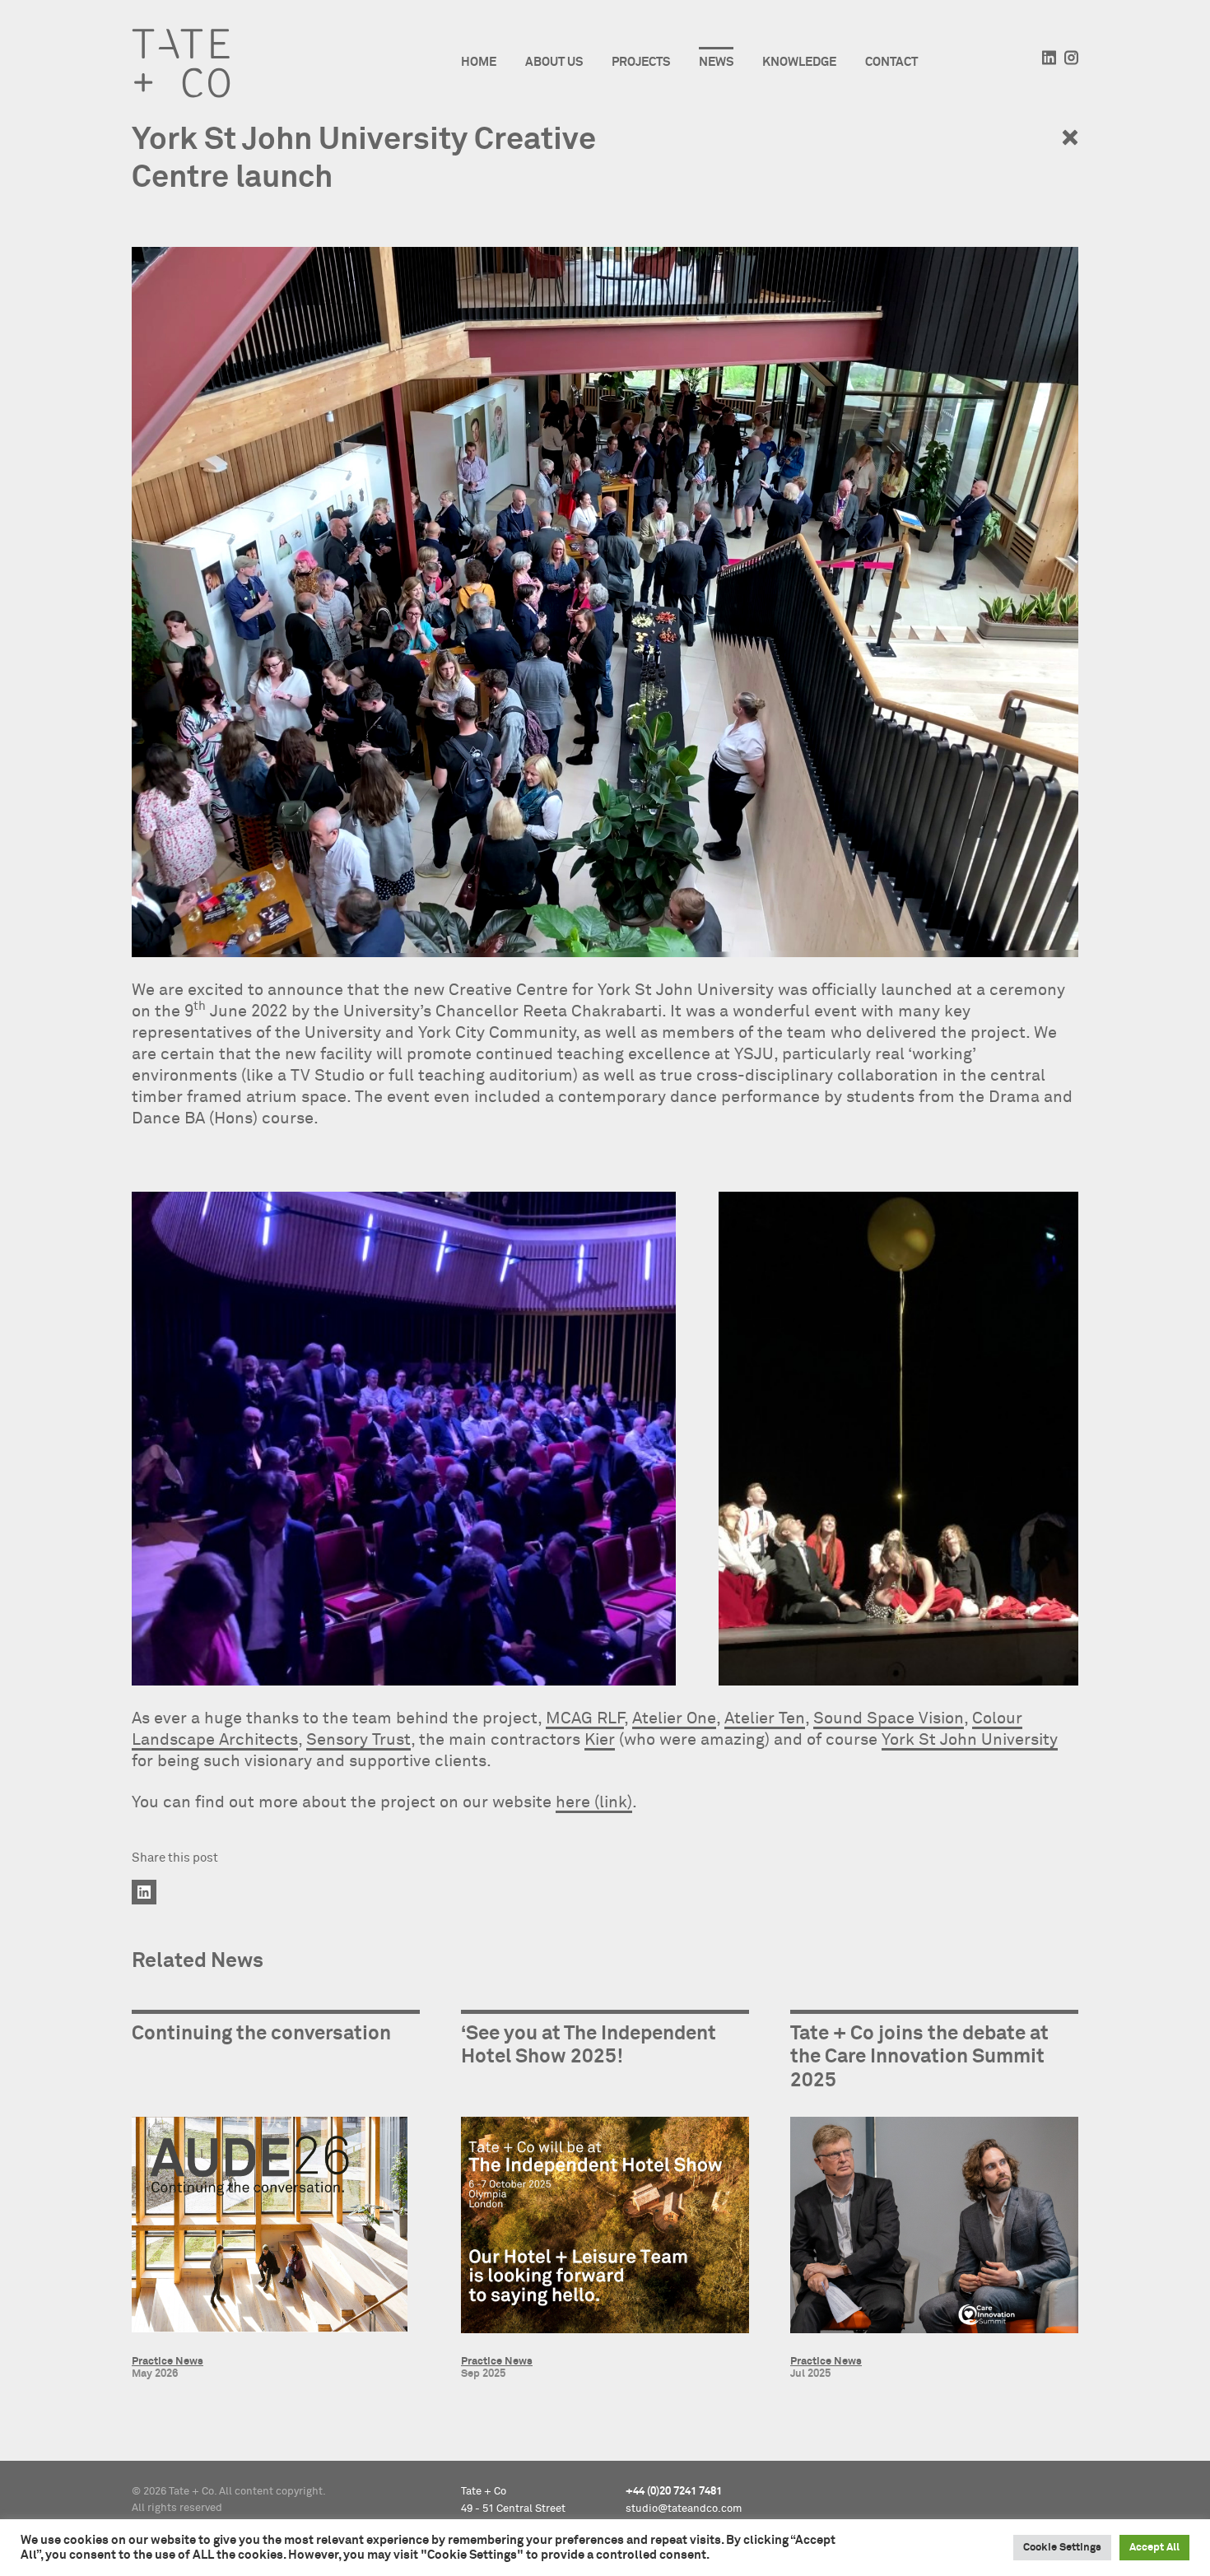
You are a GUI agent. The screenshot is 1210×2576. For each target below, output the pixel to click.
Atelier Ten (765, 1718)
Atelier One (674, 1718)
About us (554, 62)
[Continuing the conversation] (276, 2228)
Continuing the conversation (261, 2034)
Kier (600, 1740)
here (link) (594, 1802)
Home (479, 62)
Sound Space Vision (889, 1718)
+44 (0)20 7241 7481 (674, 2492)
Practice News (168, 2362)
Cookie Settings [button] (1062, 2548)
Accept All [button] (1154, 2548)
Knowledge (799, 62)
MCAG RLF (585, 1718)
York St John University (970, 1740)
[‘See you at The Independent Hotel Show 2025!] (605, 2228)
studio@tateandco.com (684, 2509)
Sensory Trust (358, 1740)
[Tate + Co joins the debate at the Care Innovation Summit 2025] (934, 2228)
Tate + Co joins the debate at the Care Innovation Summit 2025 (919, 2058)
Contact (891, 62)
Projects (641, 62)
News (716, 62)
